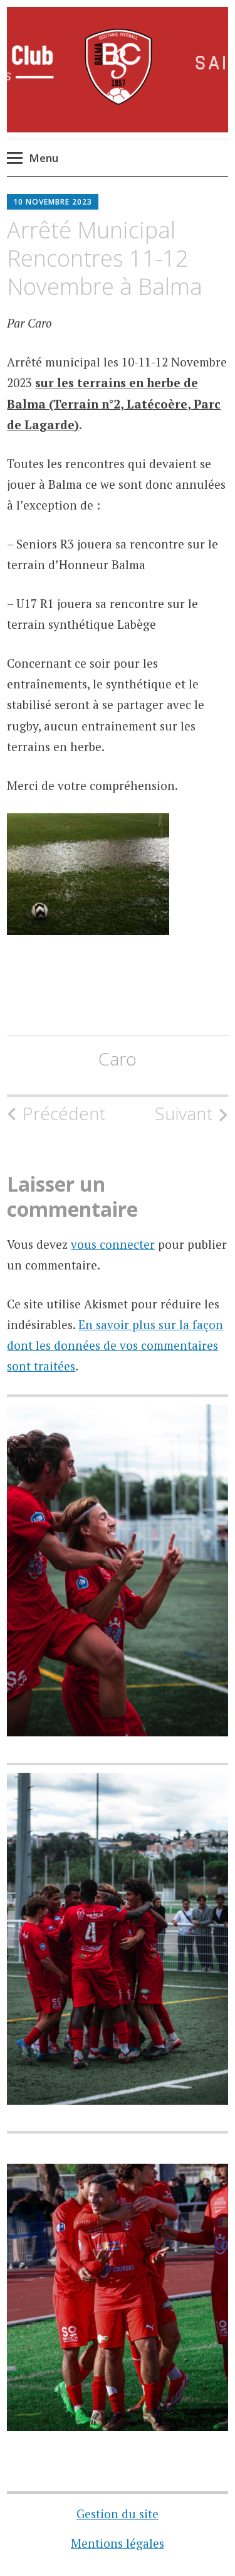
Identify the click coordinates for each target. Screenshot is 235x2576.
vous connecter (113, 1244)
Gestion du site (118, 2514)
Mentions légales (118, 2543)
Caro (118, 1059)
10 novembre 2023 (53, 202)
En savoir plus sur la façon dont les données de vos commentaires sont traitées (115, 1345)
